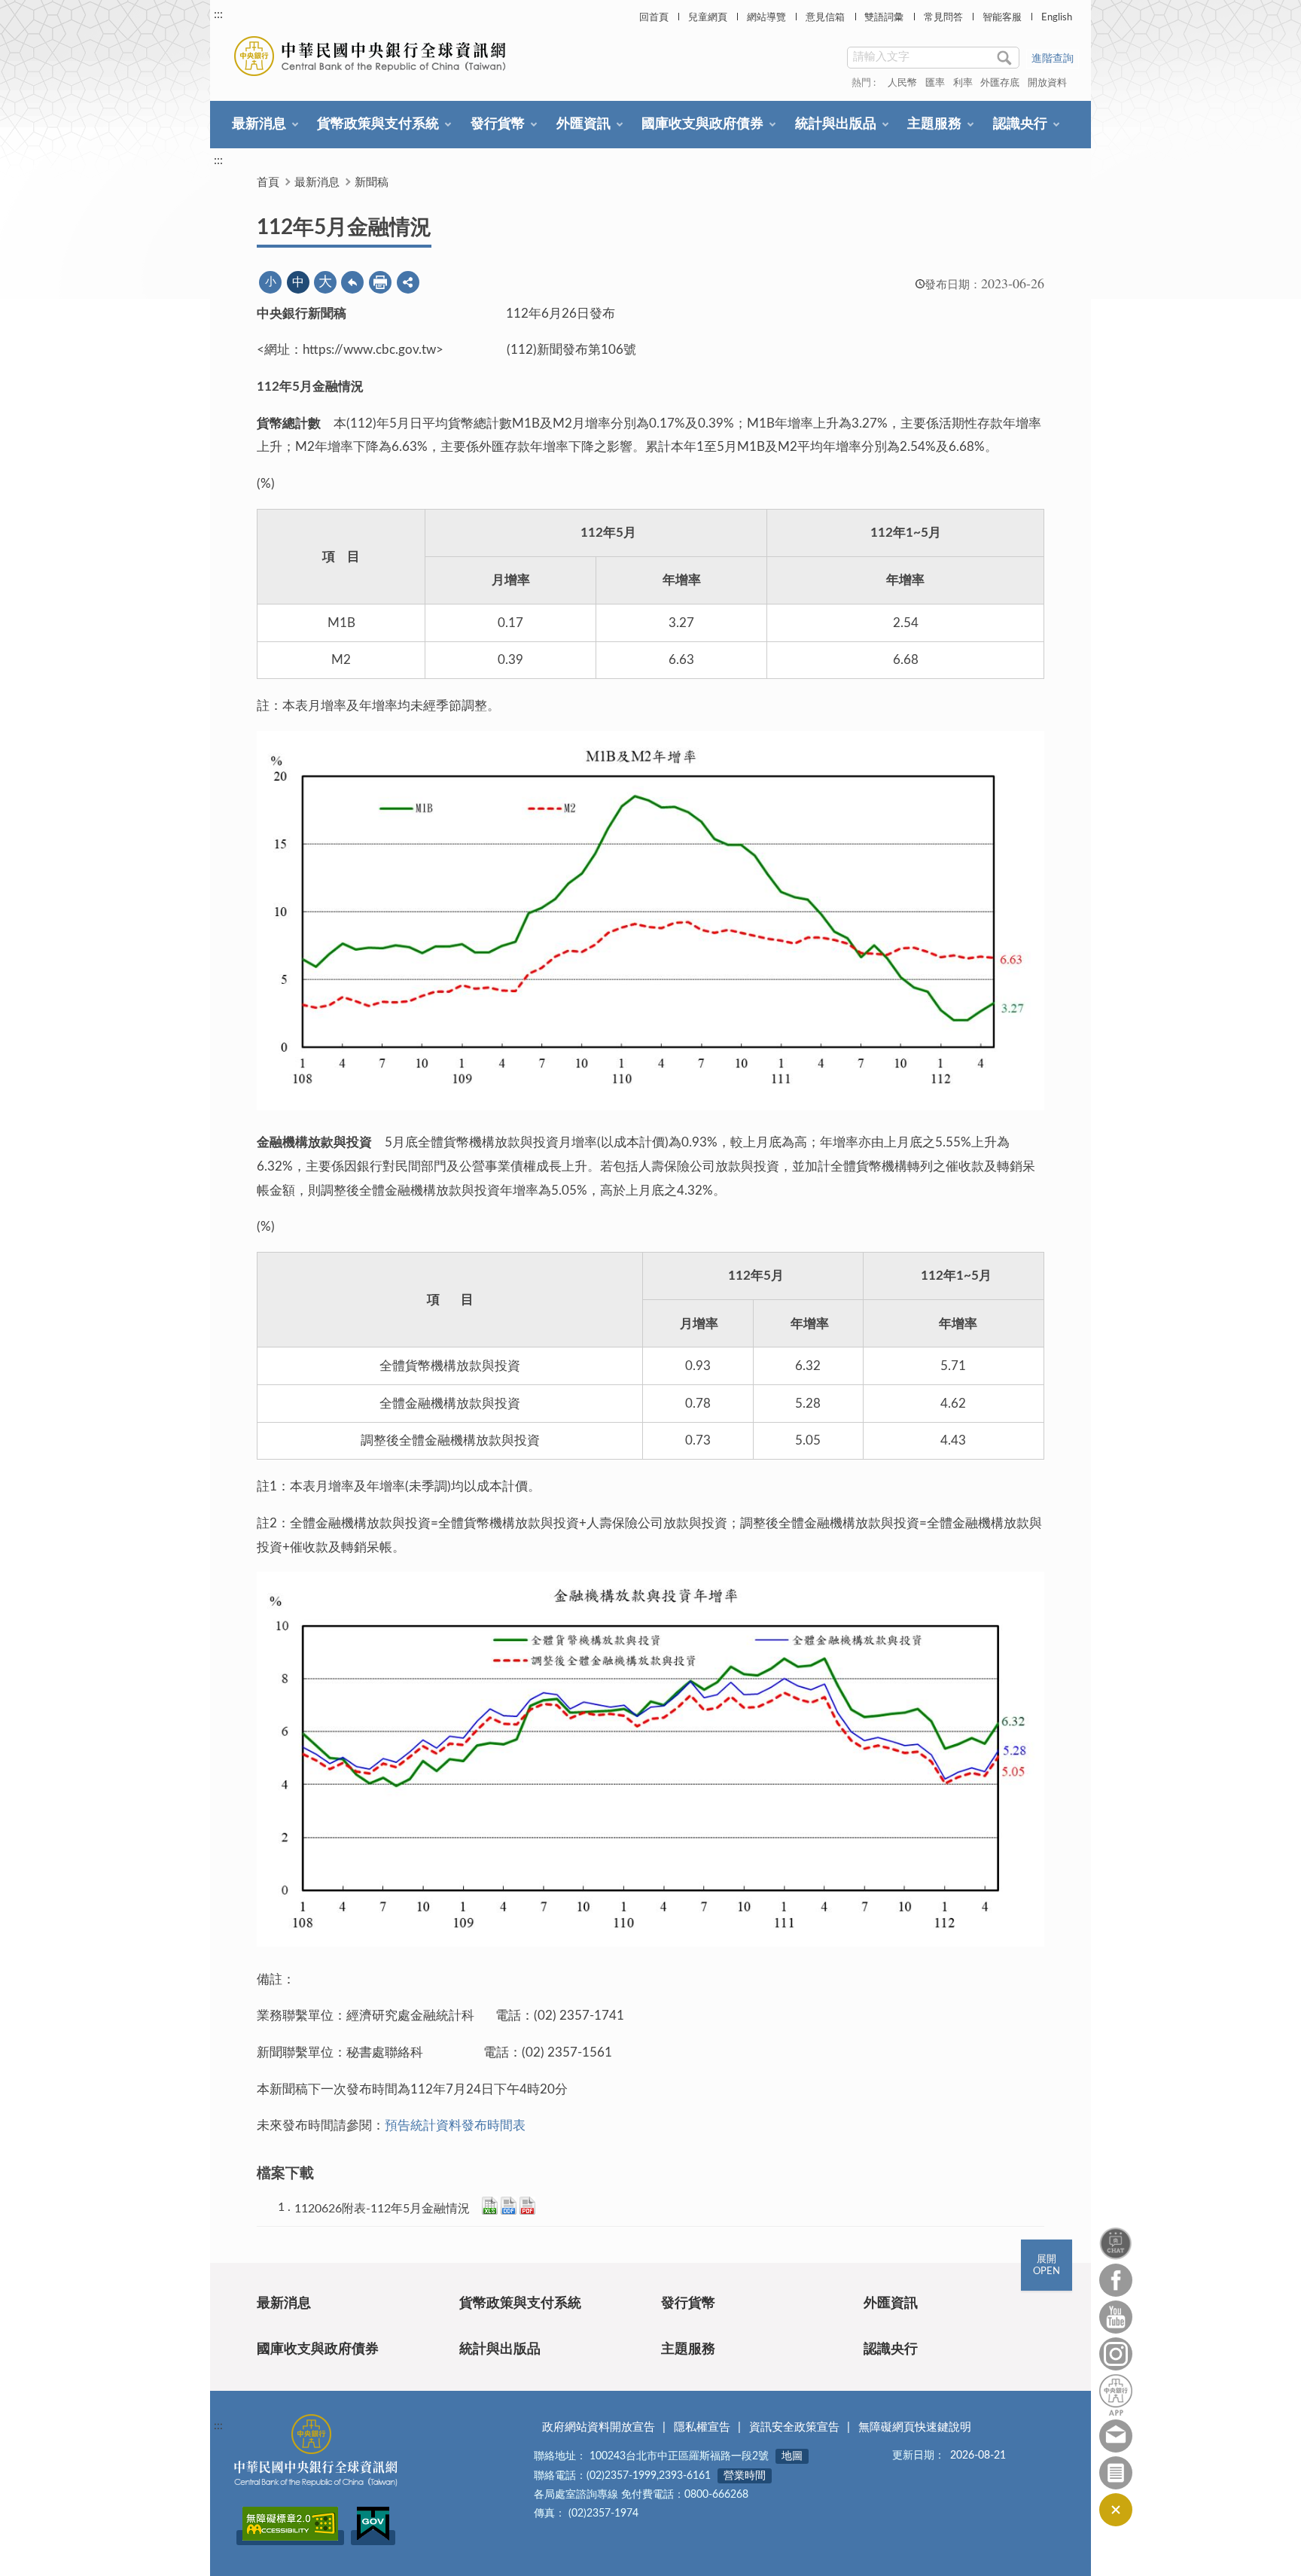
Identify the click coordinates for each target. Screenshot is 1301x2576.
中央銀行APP (1116, 2395)
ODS (509, 2206)
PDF (527, 2206)
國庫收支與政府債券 (702, 124)
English (1057, 18)
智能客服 (1002, 18)
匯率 (935, 83)
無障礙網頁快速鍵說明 (915, 2427)
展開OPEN (1047, 2265)
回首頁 (654, 18)
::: (218, 14)
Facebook (1116, 2280)
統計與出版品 (836, 124)
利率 (963, 83)
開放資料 (1047, 83)
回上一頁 (352, 282)
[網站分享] (408, 282)
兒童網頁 (708, 18)
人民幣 (902, 83)
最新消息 (259, 124)
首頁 (268, 183)
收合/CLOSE (1116, 2510)
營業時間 (745, 2476)
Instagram (1116, 2354)
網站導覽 (766, 18)
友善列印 (380, 282)
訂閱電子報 (1116, 2473)
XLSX (490, 2206)
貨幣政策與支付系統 (378, 124)
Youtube (1116, 2317)
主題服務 (934, 124)
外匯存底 (1000, 83)
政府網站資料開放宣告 (599, 2427)
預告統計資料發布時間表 (455, 2125)
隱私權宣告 (702, 2427)
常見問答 (943, 18)
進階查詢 (1053, 59)
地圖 (792, 2456)
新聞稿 (372, 183)
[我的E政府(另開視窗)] (373, 2538)
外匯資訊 (583, 124)
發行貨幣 (498, 124)
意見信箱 (825, 18)
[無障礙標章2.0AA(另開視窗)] (290, 2538)
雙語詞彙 (884, 18)
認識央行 (1020, 124)
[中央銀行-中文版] (372, 56)
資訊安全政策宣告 (794, 2427)
